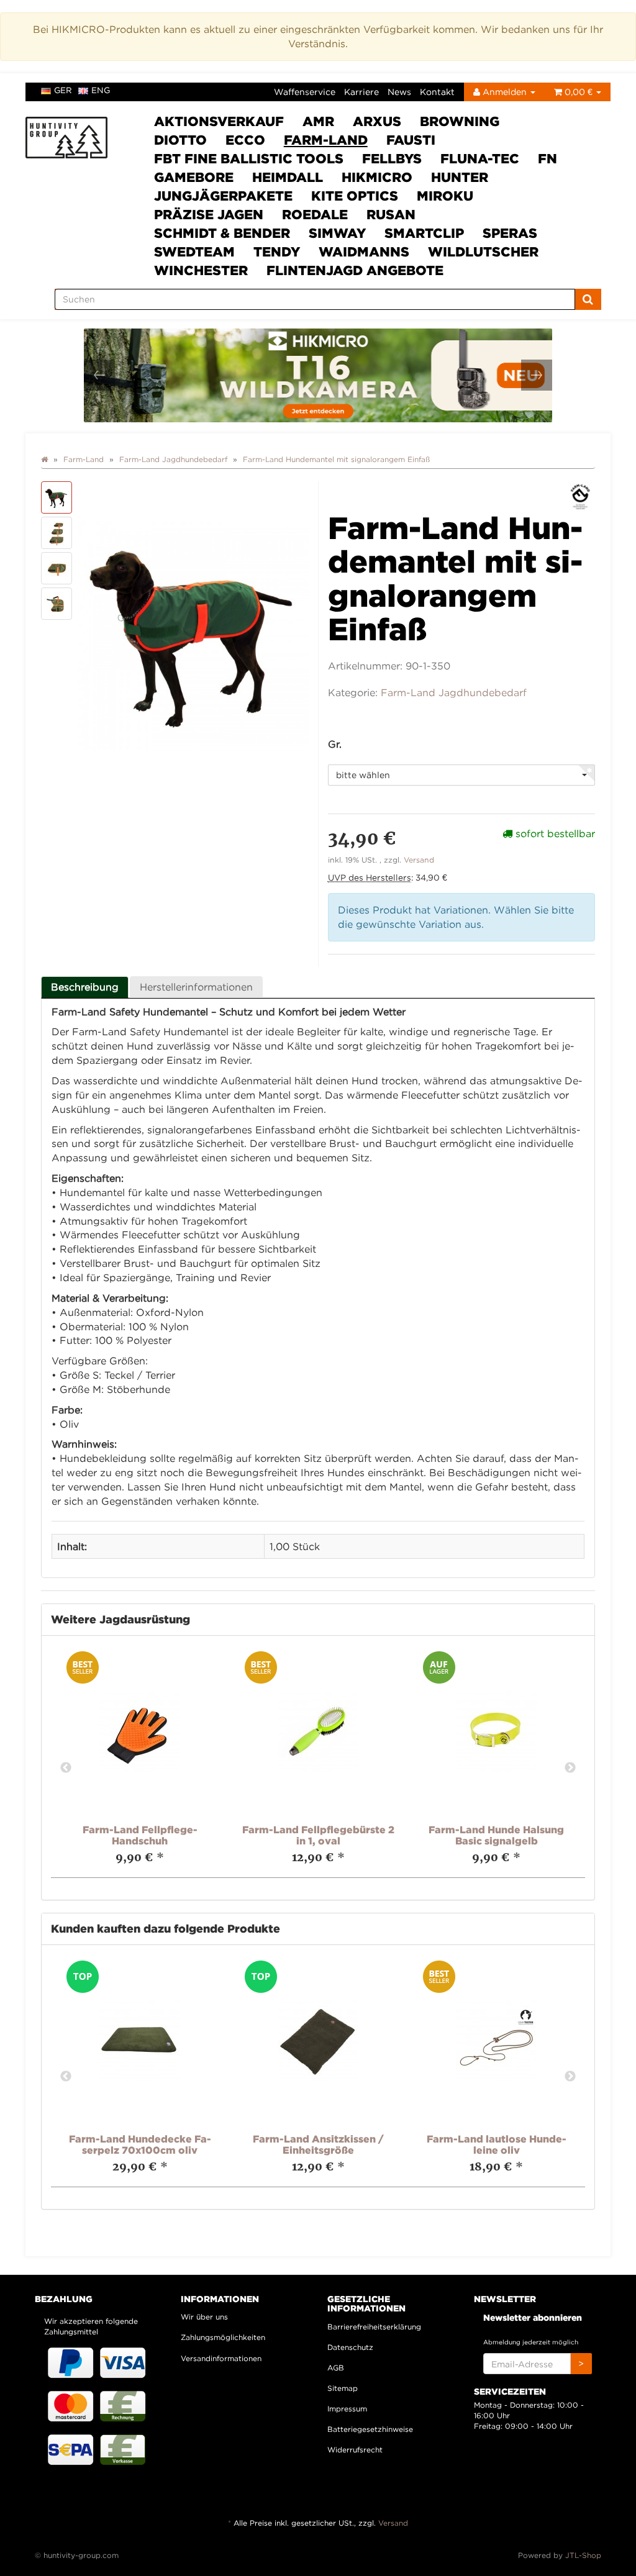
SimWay (337, 233)
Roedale (315, 214)
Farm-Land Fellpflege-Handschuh (140, 1835)
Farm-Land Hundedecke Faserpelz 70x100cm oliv (140, 2144)
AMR (318, 121)
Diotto (180, 140)
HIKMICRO (377, 177)
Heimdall (288, 177)
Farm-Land (326, 140)
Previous (66, 1768)
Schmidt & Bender (222, 233)
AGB (336, 2368)
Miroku (445, 196)
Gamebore (194, 177)
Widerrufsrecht (355, 2450)
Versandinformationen (221, 2358)
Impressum (347, 2409)
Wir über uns (204, 2317)
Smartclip (424, 233)
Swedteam (194, 252)
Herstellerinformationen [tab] (196, 987)
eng (101, 90)
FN (547, 158)
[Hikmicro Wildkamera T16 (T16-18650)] (318, 375)
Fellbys (392, 158)
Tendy (277, 252)
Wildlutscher (483, 252)
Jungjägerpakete (223, 196)
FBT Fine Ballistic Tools (249, 158)
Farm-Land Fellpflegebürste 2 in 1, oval (318, 1835)
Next (570, 1768)
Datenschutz (350, 2347)
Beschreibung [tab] (85, 987)
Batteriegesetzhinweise (370, 2429)
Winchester (201, 270)
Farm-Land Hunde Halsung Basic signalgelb (496, 1835)
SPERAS (510, 233)
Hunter (460, 177)
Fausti (411, 140)
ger (63, 90)
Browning (460, 121)
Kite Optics (355, 196)
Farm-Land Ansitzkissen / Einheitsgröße (318, 2144)
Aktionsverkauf (219, 121)
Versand (419, 860)
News (399, 92)
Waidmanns (364, 252)
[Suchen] (588, 299)
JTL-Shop (583, 2555)
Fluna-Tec (480, 158)
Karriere (361, 92)
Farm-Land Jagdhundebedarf (454, 692)
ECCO (245, 140)
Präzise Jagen (209, 214)
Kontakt (437, 92)
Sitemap (343, 2388)
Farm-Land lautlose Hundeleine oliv (497, 2144)
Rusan (391, 214)
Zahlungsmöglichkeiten (223, 2337)
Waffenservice (305, 92)
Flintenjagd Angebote (355, 270)
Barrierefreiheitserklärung (374, 2327)
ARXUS (377, 121)
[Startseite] (44, 459)
